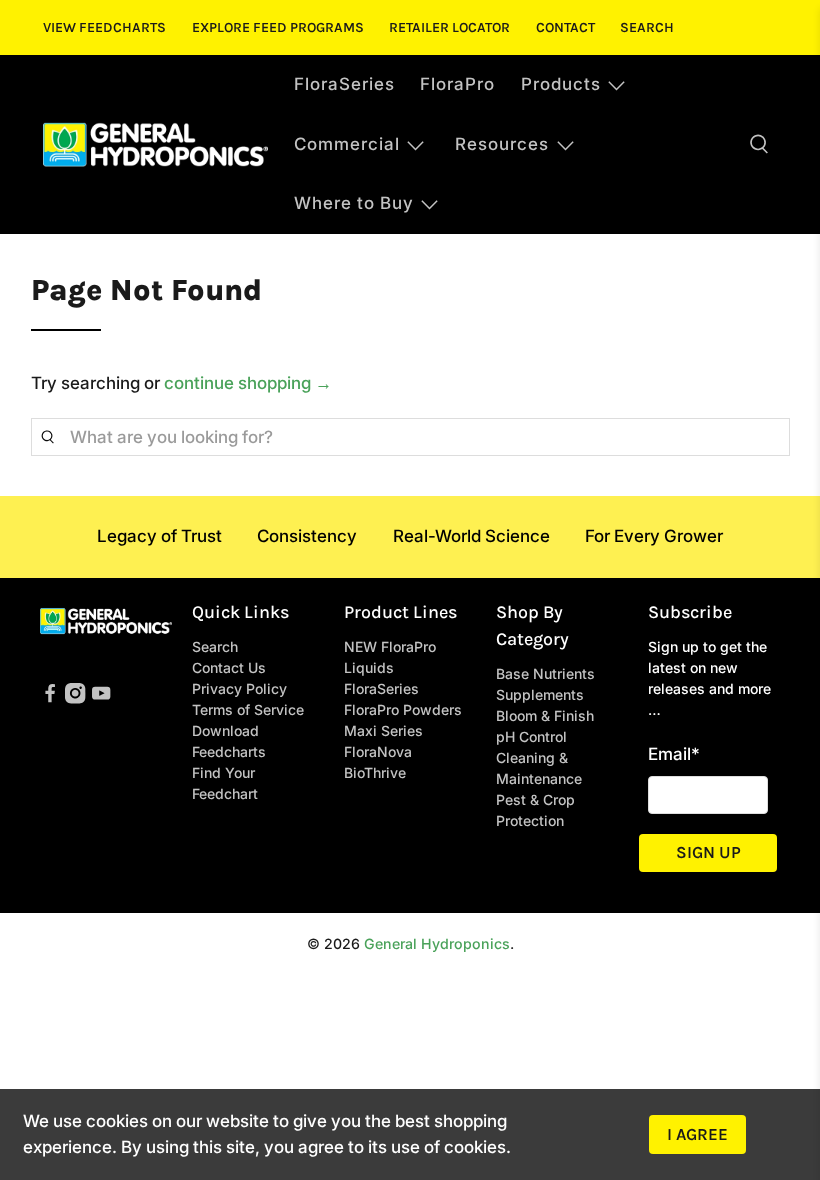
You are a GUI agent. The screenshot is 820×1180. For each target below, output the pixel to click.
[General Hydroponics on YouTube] (101, 698)
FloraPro (457, 84)
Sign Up (708, 852)
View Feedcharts (104, 27)
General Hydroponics (437, 943)
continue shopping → (248, 383)
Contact (565, 27)
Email (674, 754)
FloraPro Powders (403, 709)
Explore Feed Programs (278, 27)
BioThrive (375, 772)
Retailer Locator (449, 27)
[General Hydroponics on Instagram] (75, 698)
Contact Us (229, 667)
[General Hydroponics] (155, 144)
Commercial (347, 144)
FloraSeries (344, 84)
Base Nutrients (545, 673)
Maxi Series (383, 730)
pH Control (531, 736)
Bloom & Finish (545, 715)
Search (647, 27)
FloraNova (378, 751)
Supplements (540, 694)
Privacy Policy (239, 688)
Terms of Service (248, 709)
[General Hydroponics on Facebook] (50, 698)
